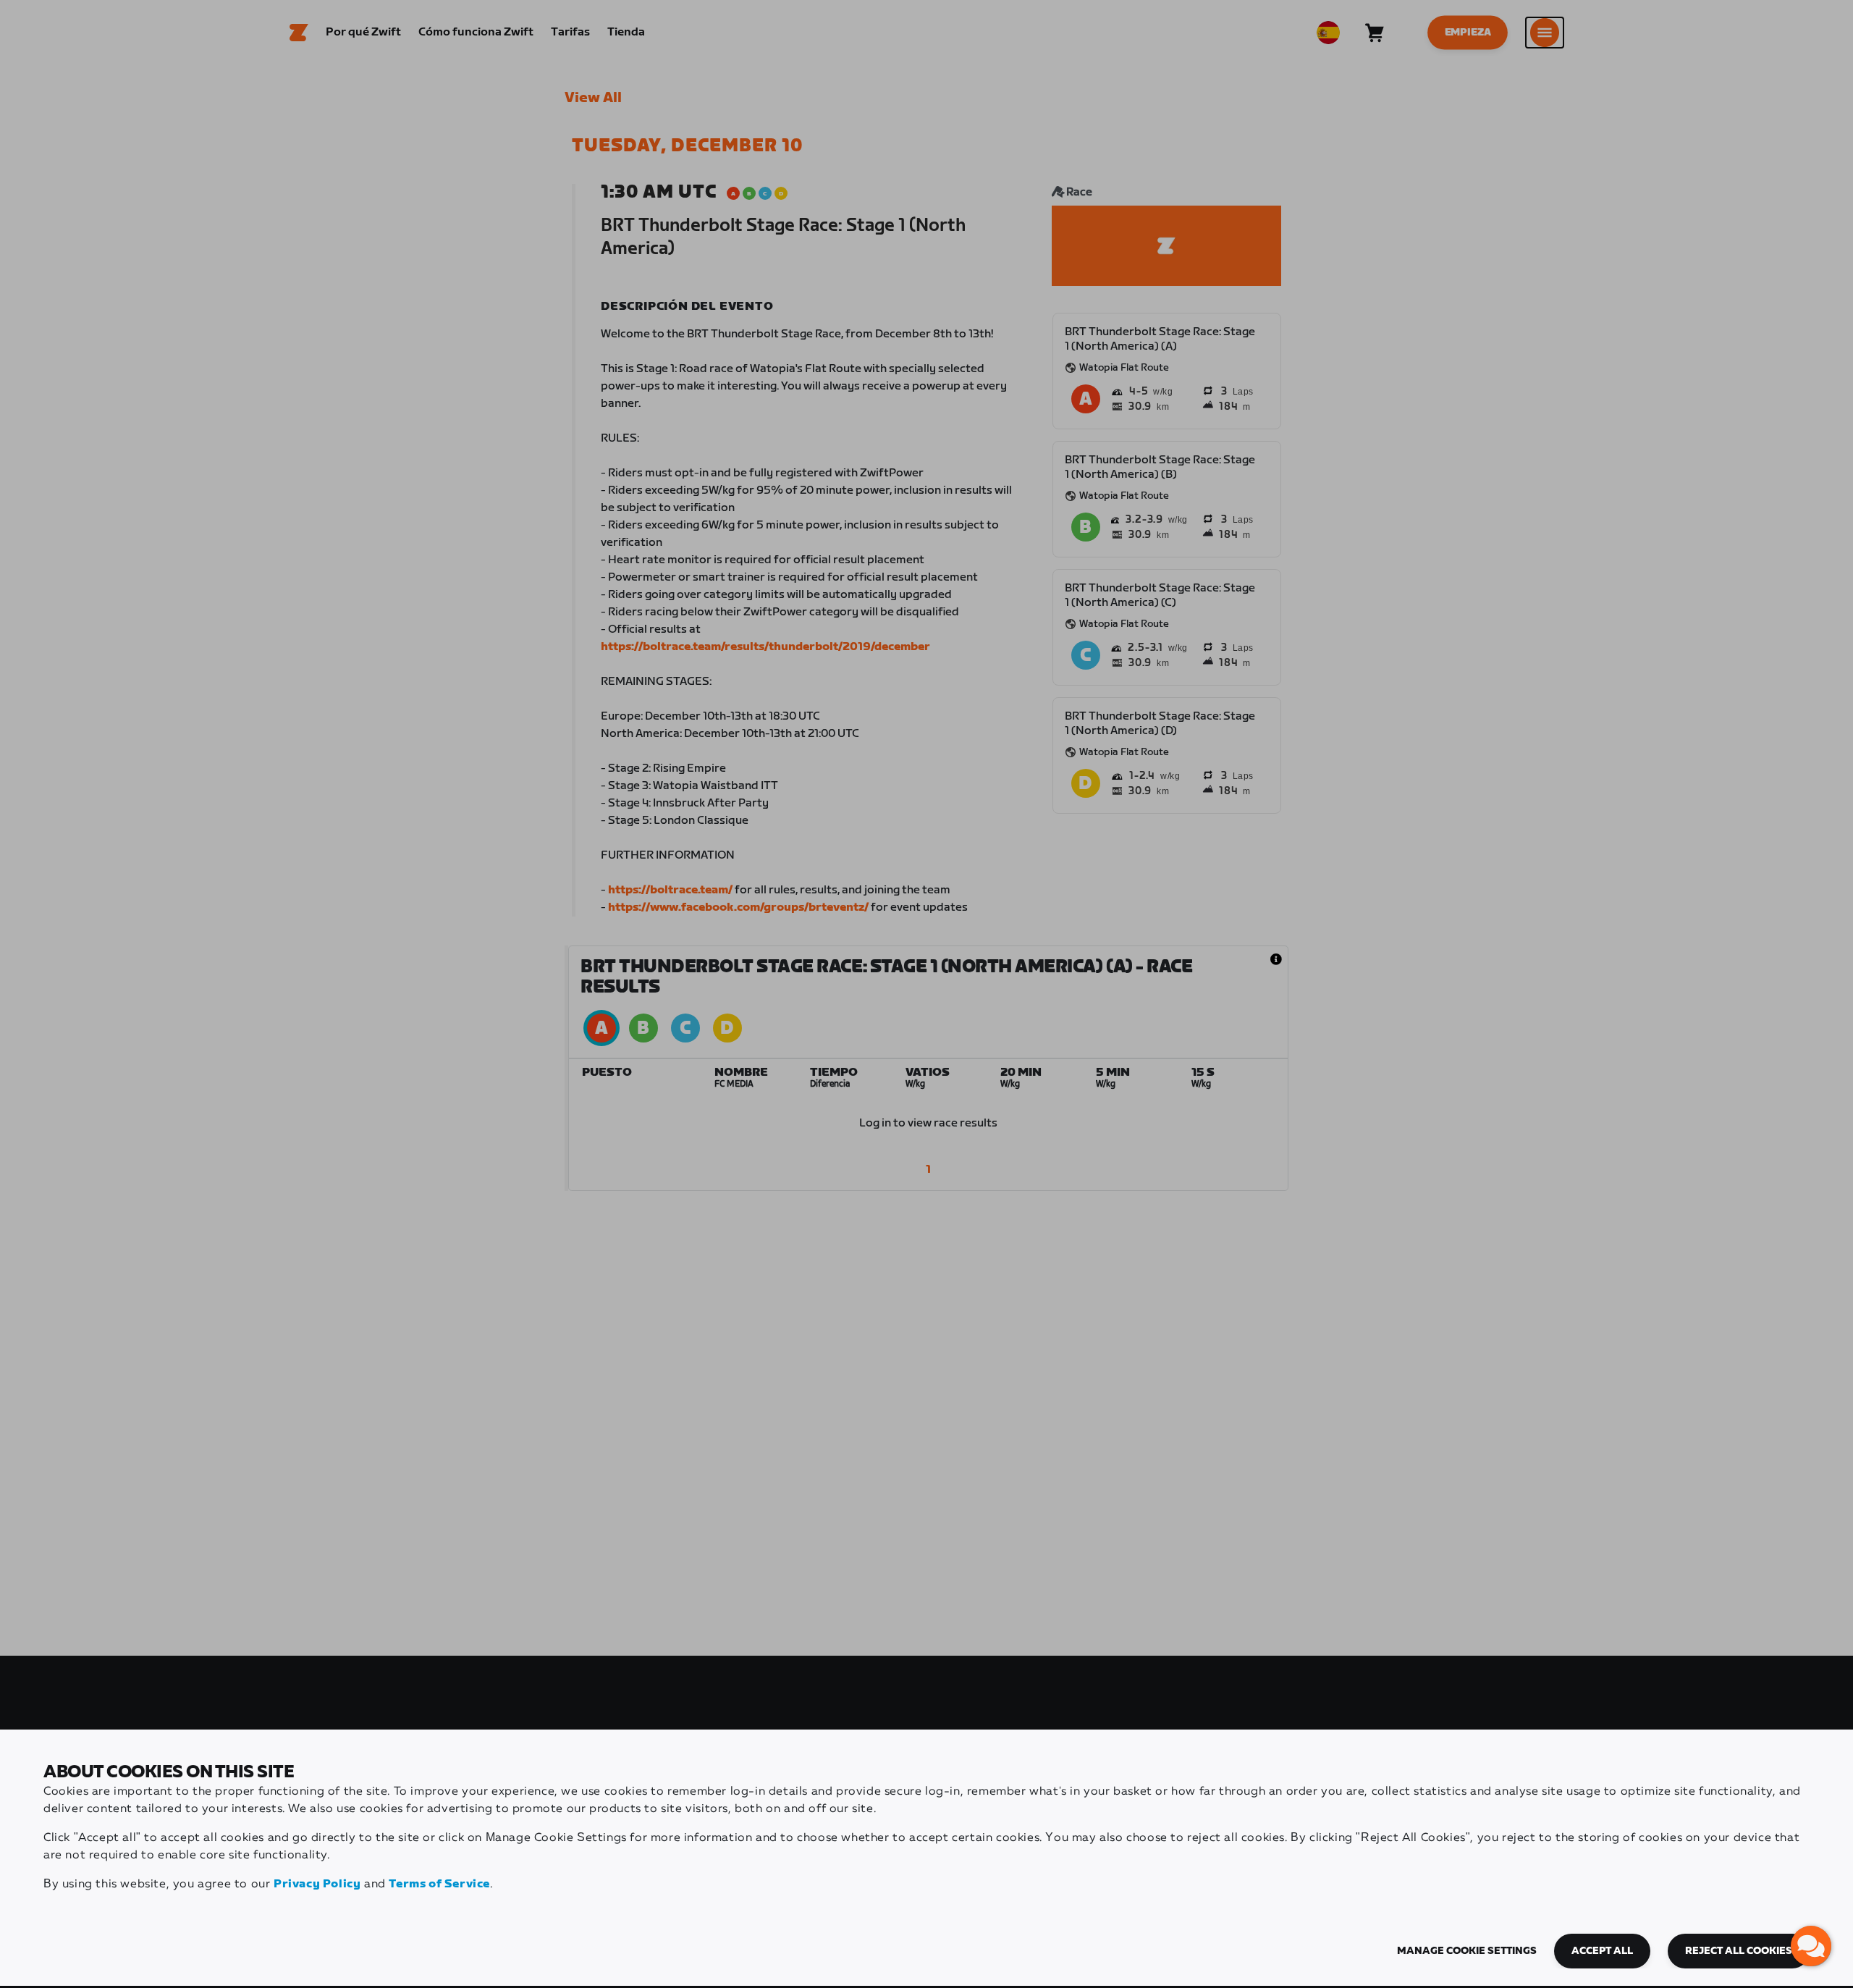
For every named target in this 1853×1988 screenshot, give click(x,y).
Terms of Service (439, 1884)
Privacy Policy (317, 1884)
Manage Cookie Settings (1467, 1951)
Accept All (1602, 1951)
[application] (1811, 1946)
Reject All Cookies (1739, 1951)
